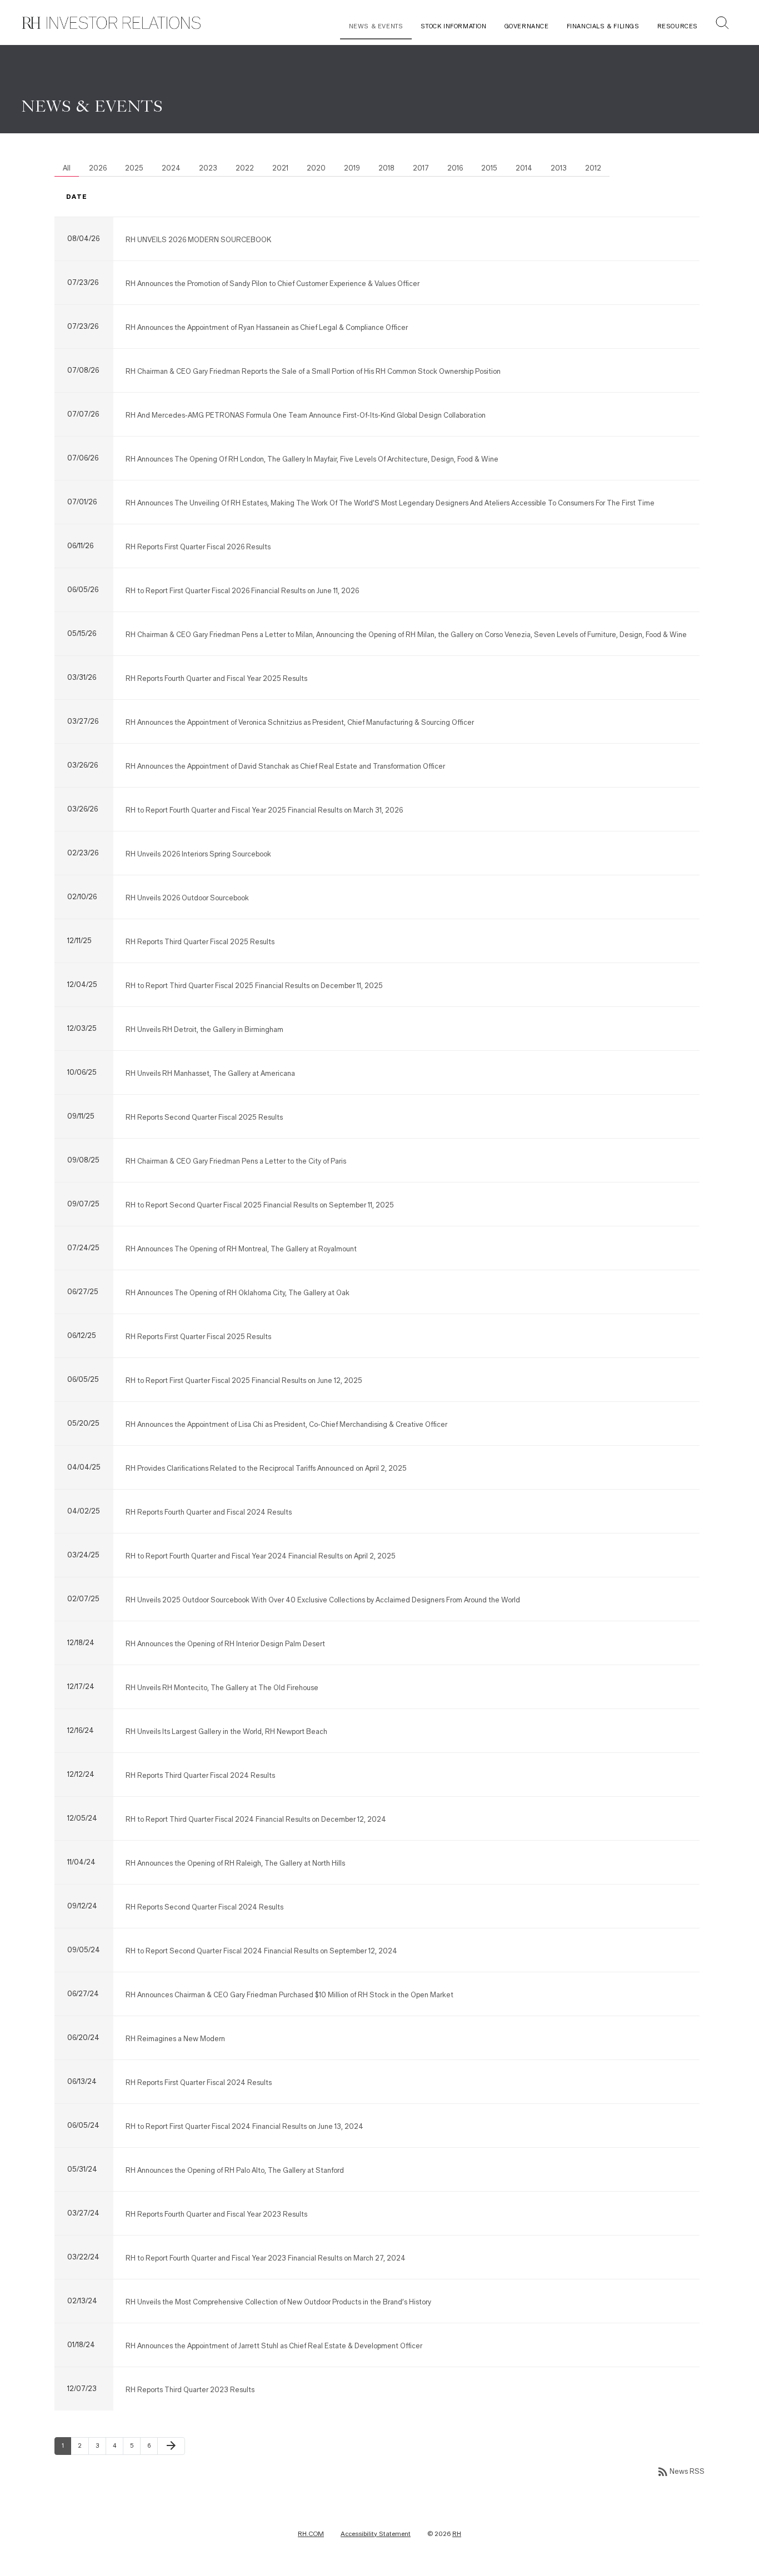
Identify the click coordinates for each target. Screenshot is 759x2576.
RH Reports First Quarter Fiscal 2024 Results (199, 2083)
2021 (280, 168)
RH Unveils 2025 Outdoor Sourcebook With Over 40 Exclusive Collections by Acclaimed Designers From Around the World (323, 1600)
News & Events (376, 26)
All (67, 168)
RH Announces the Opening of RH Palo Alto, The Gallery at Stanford (235, 2170)
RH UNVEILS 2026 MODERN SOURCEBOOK (198, 240)
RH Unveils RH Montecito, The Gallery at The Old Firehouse (222, 1688)
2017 (421, 168)
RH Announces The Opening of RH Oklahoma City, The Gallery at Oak (238, 1293)
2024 (171, 168)
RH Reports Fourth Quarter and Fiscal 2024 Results (209, 1512)
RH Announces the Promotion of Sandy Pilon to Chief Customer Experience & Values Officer (273, 284)
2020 (316, 168)
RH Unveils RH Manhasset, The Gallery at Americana (210, 1073)
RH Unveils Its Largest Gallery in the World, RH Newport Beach (226, 1731)
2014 (524, 168)
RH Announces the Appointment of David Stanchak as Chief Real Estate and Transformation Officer (285, 766)
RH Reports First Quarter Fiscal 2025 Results (198, 1337)
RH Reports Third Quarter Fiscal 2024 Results (200, 1775)
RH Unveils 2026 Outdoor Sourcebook (187, 898)
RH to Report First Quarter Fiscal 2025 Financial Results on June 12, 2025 (244, 1380)
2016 (455, 168)
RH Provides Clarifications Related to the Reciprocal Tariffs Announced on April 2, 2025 (266, 1468)
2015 (489, 168)
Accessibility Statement (376, 2534)
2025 (134, 168)
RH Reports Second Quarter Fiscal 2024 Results (204, 1907)
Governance (527, 26)
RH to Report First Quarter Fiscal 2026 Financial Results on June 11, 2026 (242, 591)
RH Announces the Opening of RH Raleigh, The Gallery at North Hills (235, 1863)
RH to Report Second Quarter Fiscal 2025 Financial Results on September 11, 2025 (260, 1205)
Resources (678, 26)
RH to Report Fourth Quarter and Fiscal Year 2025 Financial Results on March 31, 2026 (264, 810)
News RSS (680, 2471)
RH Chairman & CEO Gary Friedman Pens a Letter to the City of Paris (236, 1161)
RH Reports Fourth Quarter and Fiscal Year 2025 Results (216, 678)
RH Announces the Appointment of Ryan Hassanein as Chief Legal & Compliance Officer (267, 327)
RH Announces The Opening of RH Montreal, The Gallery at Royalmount (241, 1249)
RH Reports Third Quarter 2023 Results (190, 2390)
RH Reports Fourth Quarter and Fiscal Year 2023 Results (216, 2214)
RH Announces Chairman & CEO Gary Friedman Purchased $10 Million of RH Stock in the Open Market (289, 1995)
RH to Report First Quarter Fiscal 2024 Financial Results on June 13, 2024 (244, 2126)
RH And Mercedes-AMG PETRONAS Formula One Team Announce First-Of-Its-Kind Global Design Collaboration (306, 415)
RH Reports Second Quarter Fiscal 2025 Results (204, 1117)
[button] (722, 24)
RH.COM (311, 2534)
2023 (208, 168)
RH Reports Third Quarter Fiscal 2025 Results (200, 942)
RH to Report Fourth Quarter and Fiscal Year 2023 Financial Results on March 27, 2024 (266, 2258)
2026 (98, 168)
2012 (593, 168)
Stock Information (453, 26)
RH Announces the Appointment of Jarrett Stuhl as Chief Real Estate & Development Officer (274, 2346)
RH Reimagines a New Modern (175, 2039)
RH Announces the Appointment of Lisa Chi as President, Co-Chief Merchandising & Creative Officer (286, 1424)
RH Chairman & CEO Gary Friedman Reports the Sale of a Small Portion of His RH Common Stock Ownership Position (313, 371)
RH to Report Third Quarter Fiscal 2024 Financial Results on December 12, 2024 (256, 1819)
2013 (559, 168)
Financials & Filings (603, 26)
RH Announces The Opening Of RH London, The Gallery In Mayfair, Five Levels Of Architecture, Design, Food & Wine (312, 459)
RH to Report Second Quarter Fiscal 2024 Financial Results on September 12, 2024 (261, 1951)
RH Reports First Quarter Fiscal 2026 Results (198, 547)
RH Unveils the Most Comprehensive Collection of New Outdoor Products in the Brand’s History (278, 2302)
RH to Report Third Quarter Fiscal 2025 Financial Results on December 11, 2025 (254, 986)
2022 (245, 168)
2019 (352, 168)
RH (457, 2534)
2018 (386, 168)
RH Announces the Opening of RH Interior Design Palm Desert (225, 1644)
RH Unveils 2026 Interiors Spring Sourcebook (198, 854)
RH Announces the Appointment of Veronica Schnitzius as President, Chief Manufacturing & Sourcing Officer (300, 722)
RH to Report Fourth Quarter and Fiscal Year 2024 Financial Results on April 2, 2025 (261, 1556)
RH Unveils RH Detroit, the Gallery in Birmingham (204, 1029)
